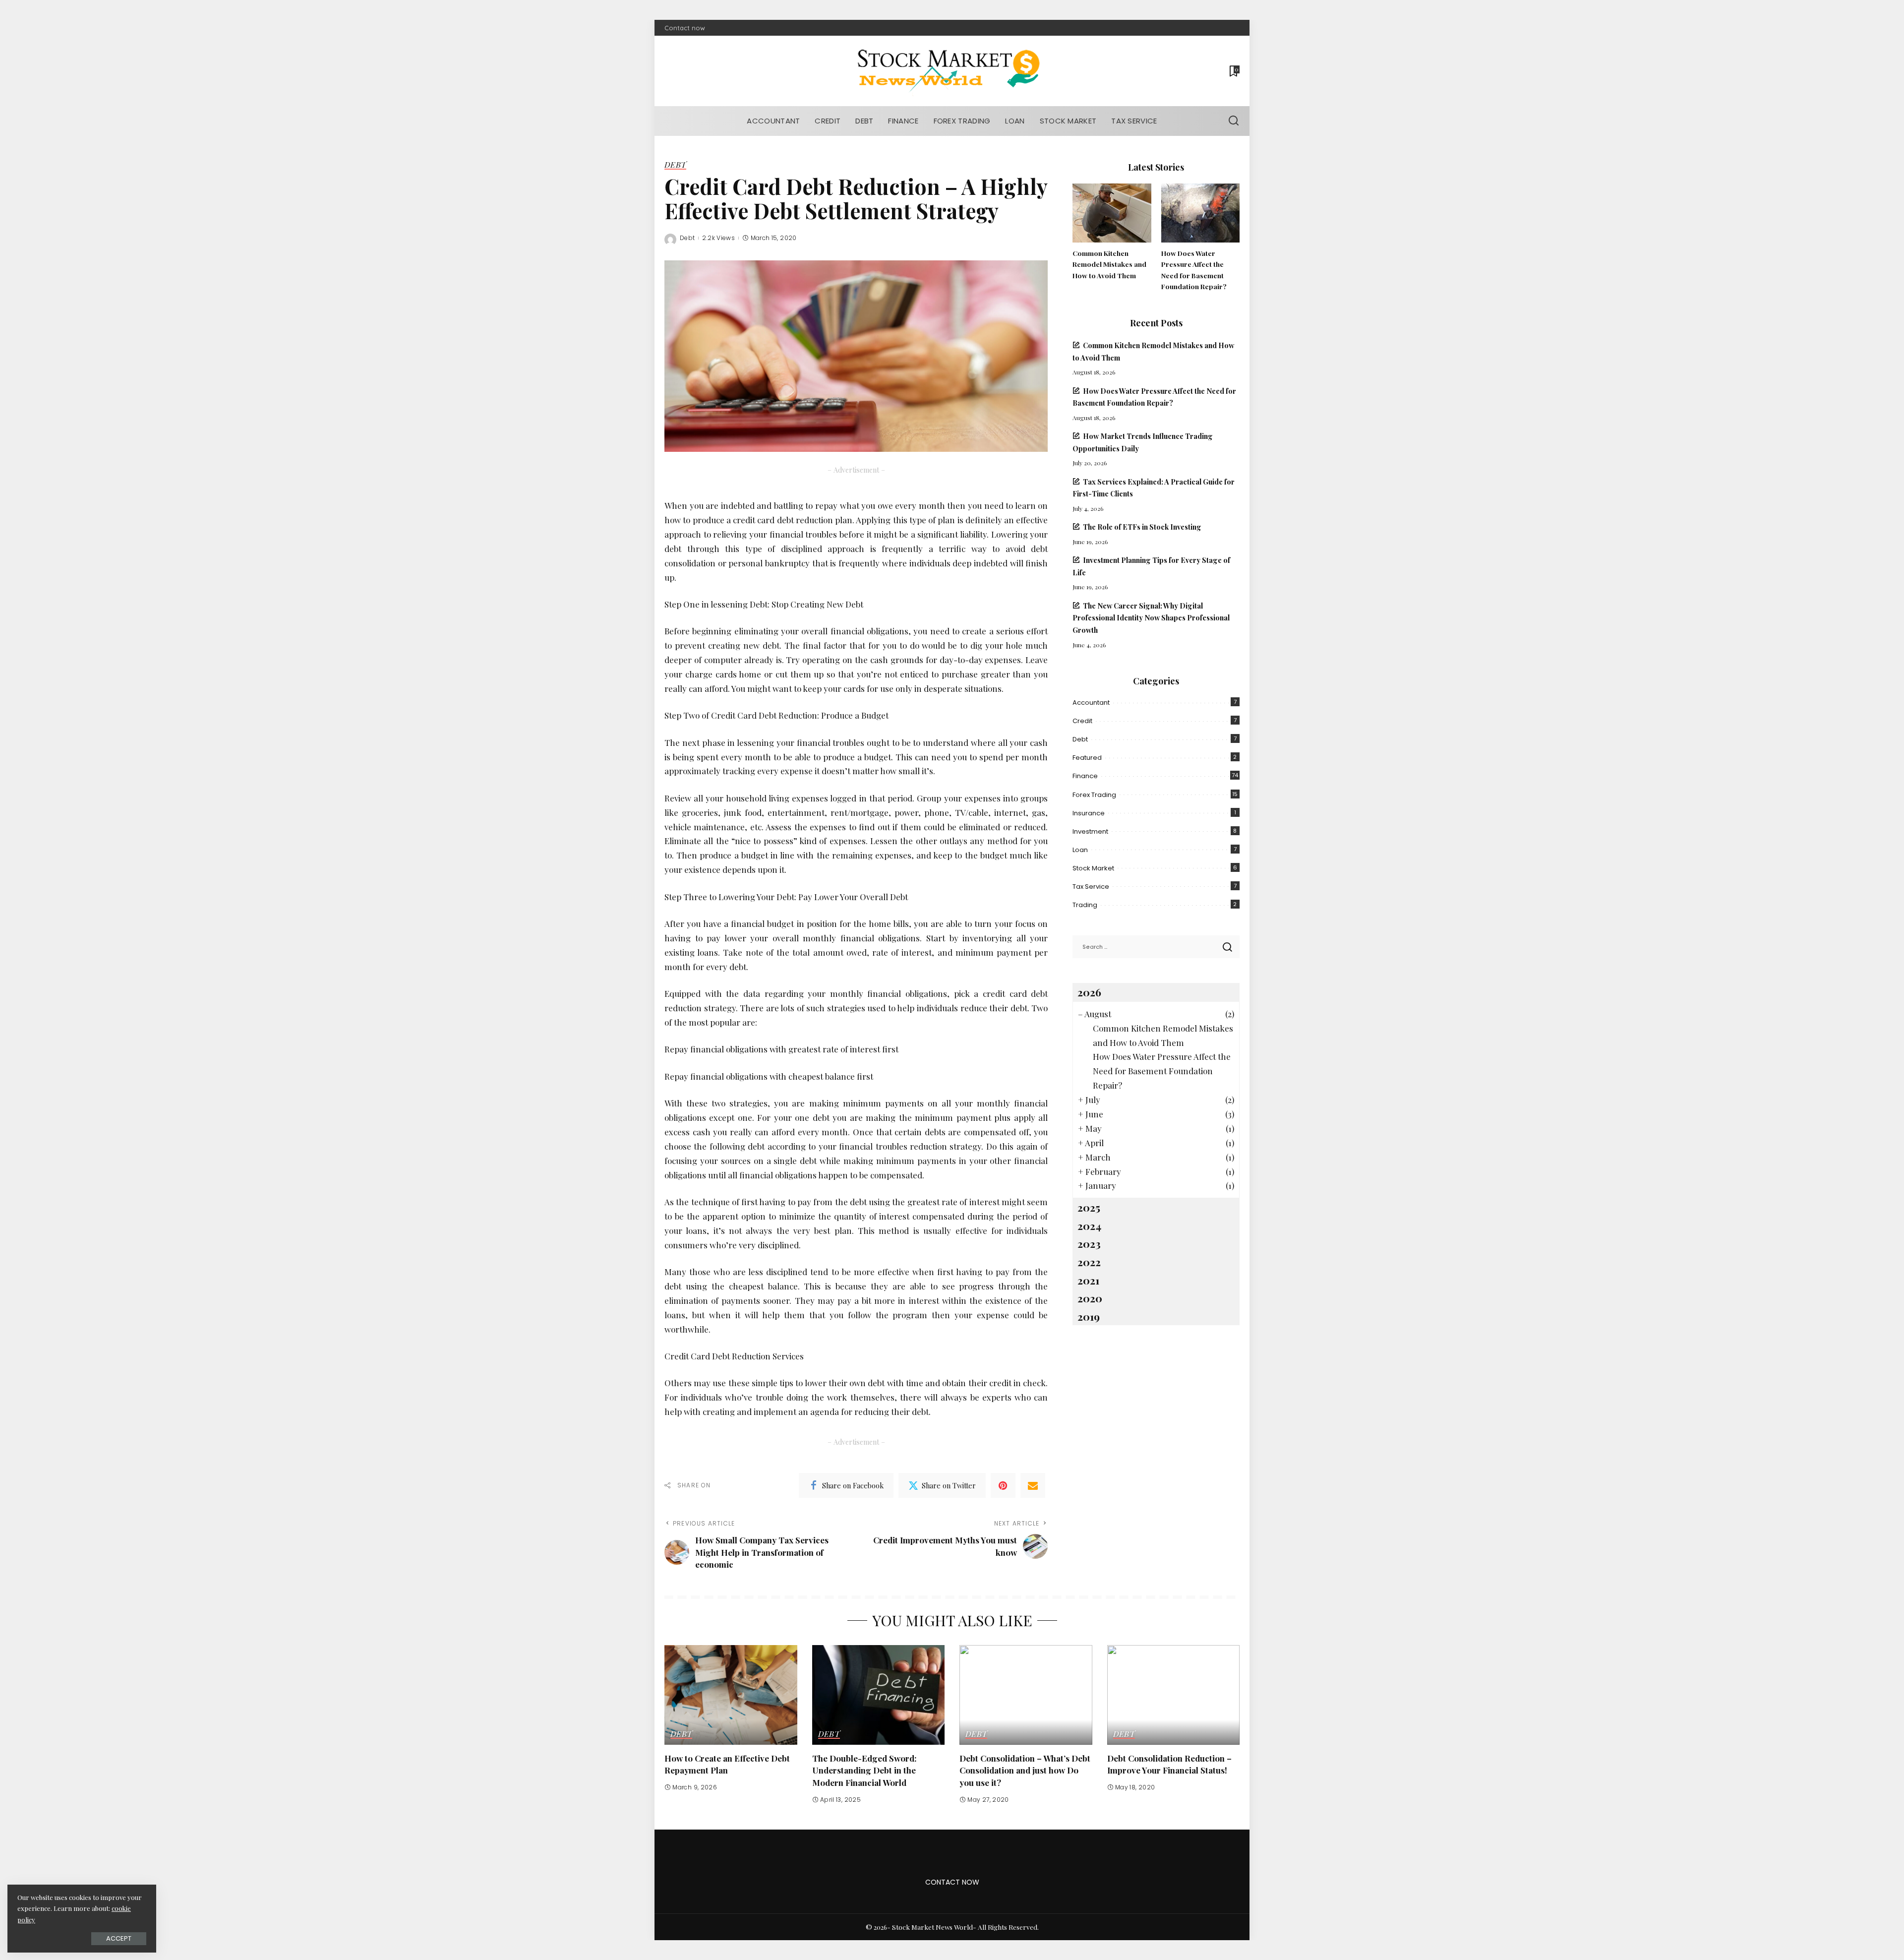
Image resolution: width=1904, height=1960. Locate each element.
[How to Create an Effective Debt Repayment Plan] (731, 1695)
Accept (119, 1938)
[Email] (1033, 1485)
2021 (1088, 1280)
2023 (1089, 1243)
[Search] (1234, 121)
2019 (1089, 1316)
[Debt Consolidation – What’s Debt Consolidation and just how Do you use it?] (1026, 1695)
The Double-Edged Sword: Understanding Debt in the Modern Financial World (864, 1770)
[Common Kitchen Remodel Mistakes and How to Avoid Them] (1112, 213)
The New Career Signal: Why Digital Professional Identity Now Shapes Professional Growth (1151, 618)
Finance (1085, 776)
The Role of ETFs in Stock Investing (1142, 527)
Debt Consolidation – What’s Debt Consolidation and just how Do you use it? (1025, 1770)
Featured (1087, 758)
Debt (675, 165)
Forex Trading (1094, 795)
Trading (1085, 905)
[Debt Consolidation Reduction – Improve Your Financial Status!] (1174, 1695)
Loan (1080, 850)
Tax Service (1091, 887)
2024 (1089, 1225)
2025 (1089, 1207)
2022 (1089, 1262)
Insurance (1089, 813)
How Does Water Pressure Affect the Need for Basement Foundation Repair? (1162, 1071)
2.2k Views (718, 238)
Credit (1082, 721)
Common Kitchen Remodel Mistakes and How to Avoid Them (1109, 264)
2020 (1090, 1298)
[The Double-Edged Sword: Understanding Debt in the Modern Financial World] (879, 1695)
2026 (1089, 992)
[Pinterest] (1003, 1485)
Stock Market (1093, 868)
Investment (1090, 831)
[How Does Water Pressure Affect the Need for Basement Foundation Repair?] (1200, 213)
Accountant (1091, 703)
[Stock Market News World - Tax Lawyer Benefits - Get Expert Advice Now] (952, 71)
